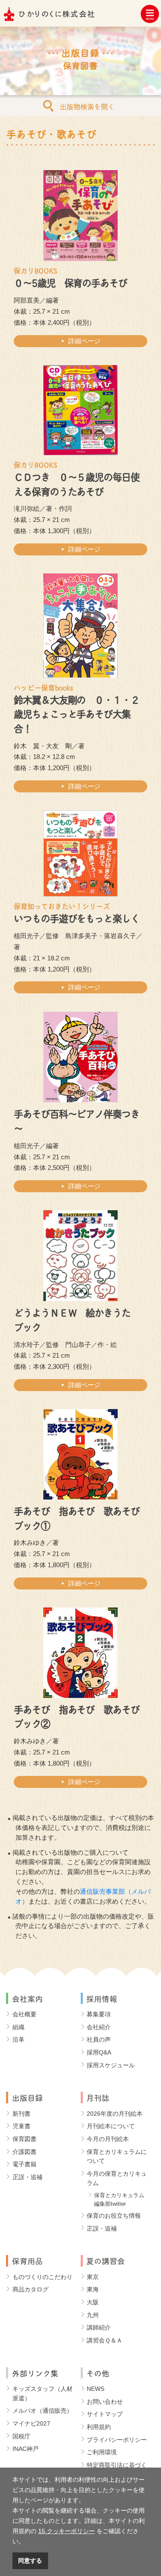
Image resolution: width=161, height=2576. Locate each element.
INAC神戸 (26, 2449)
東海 (93, 2289)
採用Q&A (99, 2052)
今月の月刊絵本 (108, 2139)
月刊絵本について (111, 2126)
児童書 (21, 2126)
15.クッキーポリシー (67, 2531)
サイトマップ (105, 2414)
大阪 (93, 2302)
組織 (18, 2027)
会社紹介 (99, 2027)
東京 (93, 2277)
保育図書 (24, 2139)
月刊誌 (98, 2097)
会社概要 (24, 2014)
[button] (27, 2542)
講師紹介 (99, 2327)
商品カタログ (30, 2289)
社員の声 (99, 2039)
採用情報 (102, 1998)
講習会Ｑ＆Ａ (105, 2340)
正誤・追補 (27, 2177)
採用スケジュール (111, 2065)
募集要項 (99, 2014)
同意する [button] (30, 2561)
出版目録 (27, 2097)
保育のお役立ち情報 (114, 2216)
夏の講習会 (106, 2260)
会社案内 (27, 1998)
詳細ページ (84, 341)
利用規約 (99, 2427)
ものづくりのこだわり (43, 2277)
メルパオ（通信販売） (43, 2411)
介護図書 (24, 2152)
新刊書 (21, 2114)
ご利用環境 (102, 2452)
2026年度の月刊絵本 (115, 2114)
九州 (93, 2315)
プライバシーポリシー (117, 2440)
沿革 (18, 2039)
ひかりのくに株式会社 (57, 13)
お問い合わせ (105, 2402)
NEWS (96, 2389)
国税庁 (21, 2436)
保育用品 (27, 2260)
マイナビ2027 (31, 2423)
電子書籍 (24, 2164)
